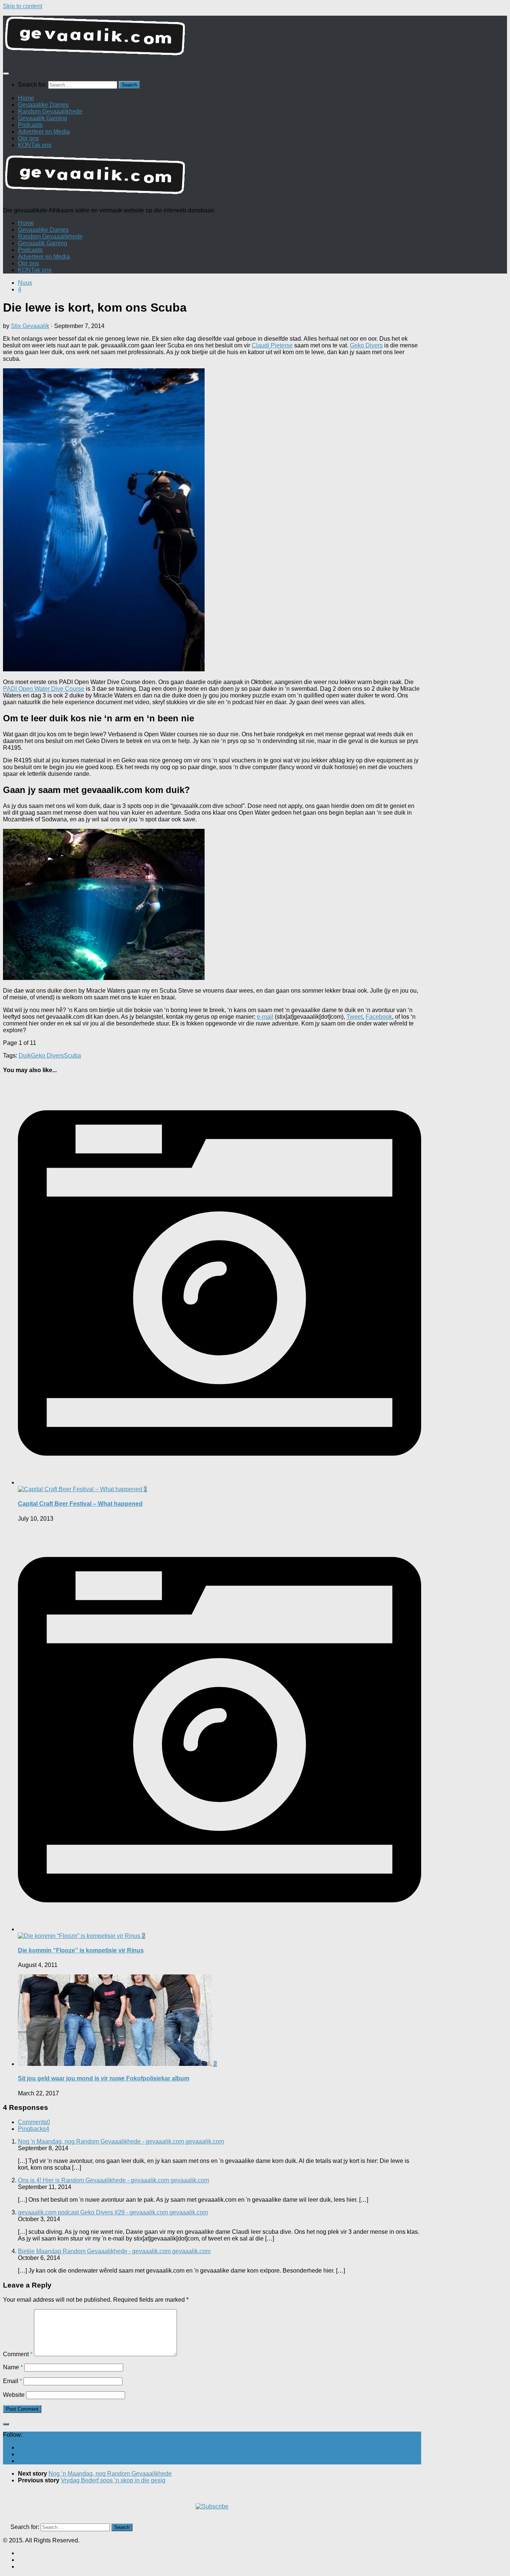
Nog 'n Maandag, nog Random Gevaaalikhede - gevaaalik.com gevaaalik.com (121, 2141)
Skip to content (23, 6)
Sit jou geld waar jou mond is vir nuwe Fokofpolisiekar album (104, 2078)
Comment (18, 2354)
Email (13, 2381)
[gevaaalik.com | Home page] (255, 39)
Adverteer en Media (44, 132)
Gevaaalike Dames (43, 105)
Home (26, 98)
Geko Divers (366, 345)
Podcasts (30, 125)
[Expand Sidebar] (6, 2424)
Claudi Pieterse (272, 345)
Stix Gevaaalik (30, 326)
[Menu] (6, 74)
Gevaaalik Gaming (43, 118)
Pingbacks (34, 2129)
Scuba (72, 1056)
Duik (25, 1056)
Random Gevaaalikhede (50, 111)
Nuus (25, 283)
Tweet (354, 1017)
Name (13, 2367)
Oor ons (28, 138)
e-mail (265, 1017)
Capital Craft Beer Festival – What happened (80, 1504)
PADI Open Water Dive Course (44, 689)
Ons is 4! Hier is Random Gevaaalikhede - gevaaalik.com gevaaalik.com (113, 2180)
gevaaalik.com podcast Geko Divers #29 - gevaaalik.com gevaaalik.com (113, 2212)
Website (14, 2395)
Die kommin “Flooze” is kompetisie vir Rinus (81, 1950)
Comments (34, 2122)
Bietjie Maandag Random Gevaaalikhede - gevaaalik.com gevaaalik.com (114, 2251)
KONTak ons (35, 145)
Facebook (379, 1017)
